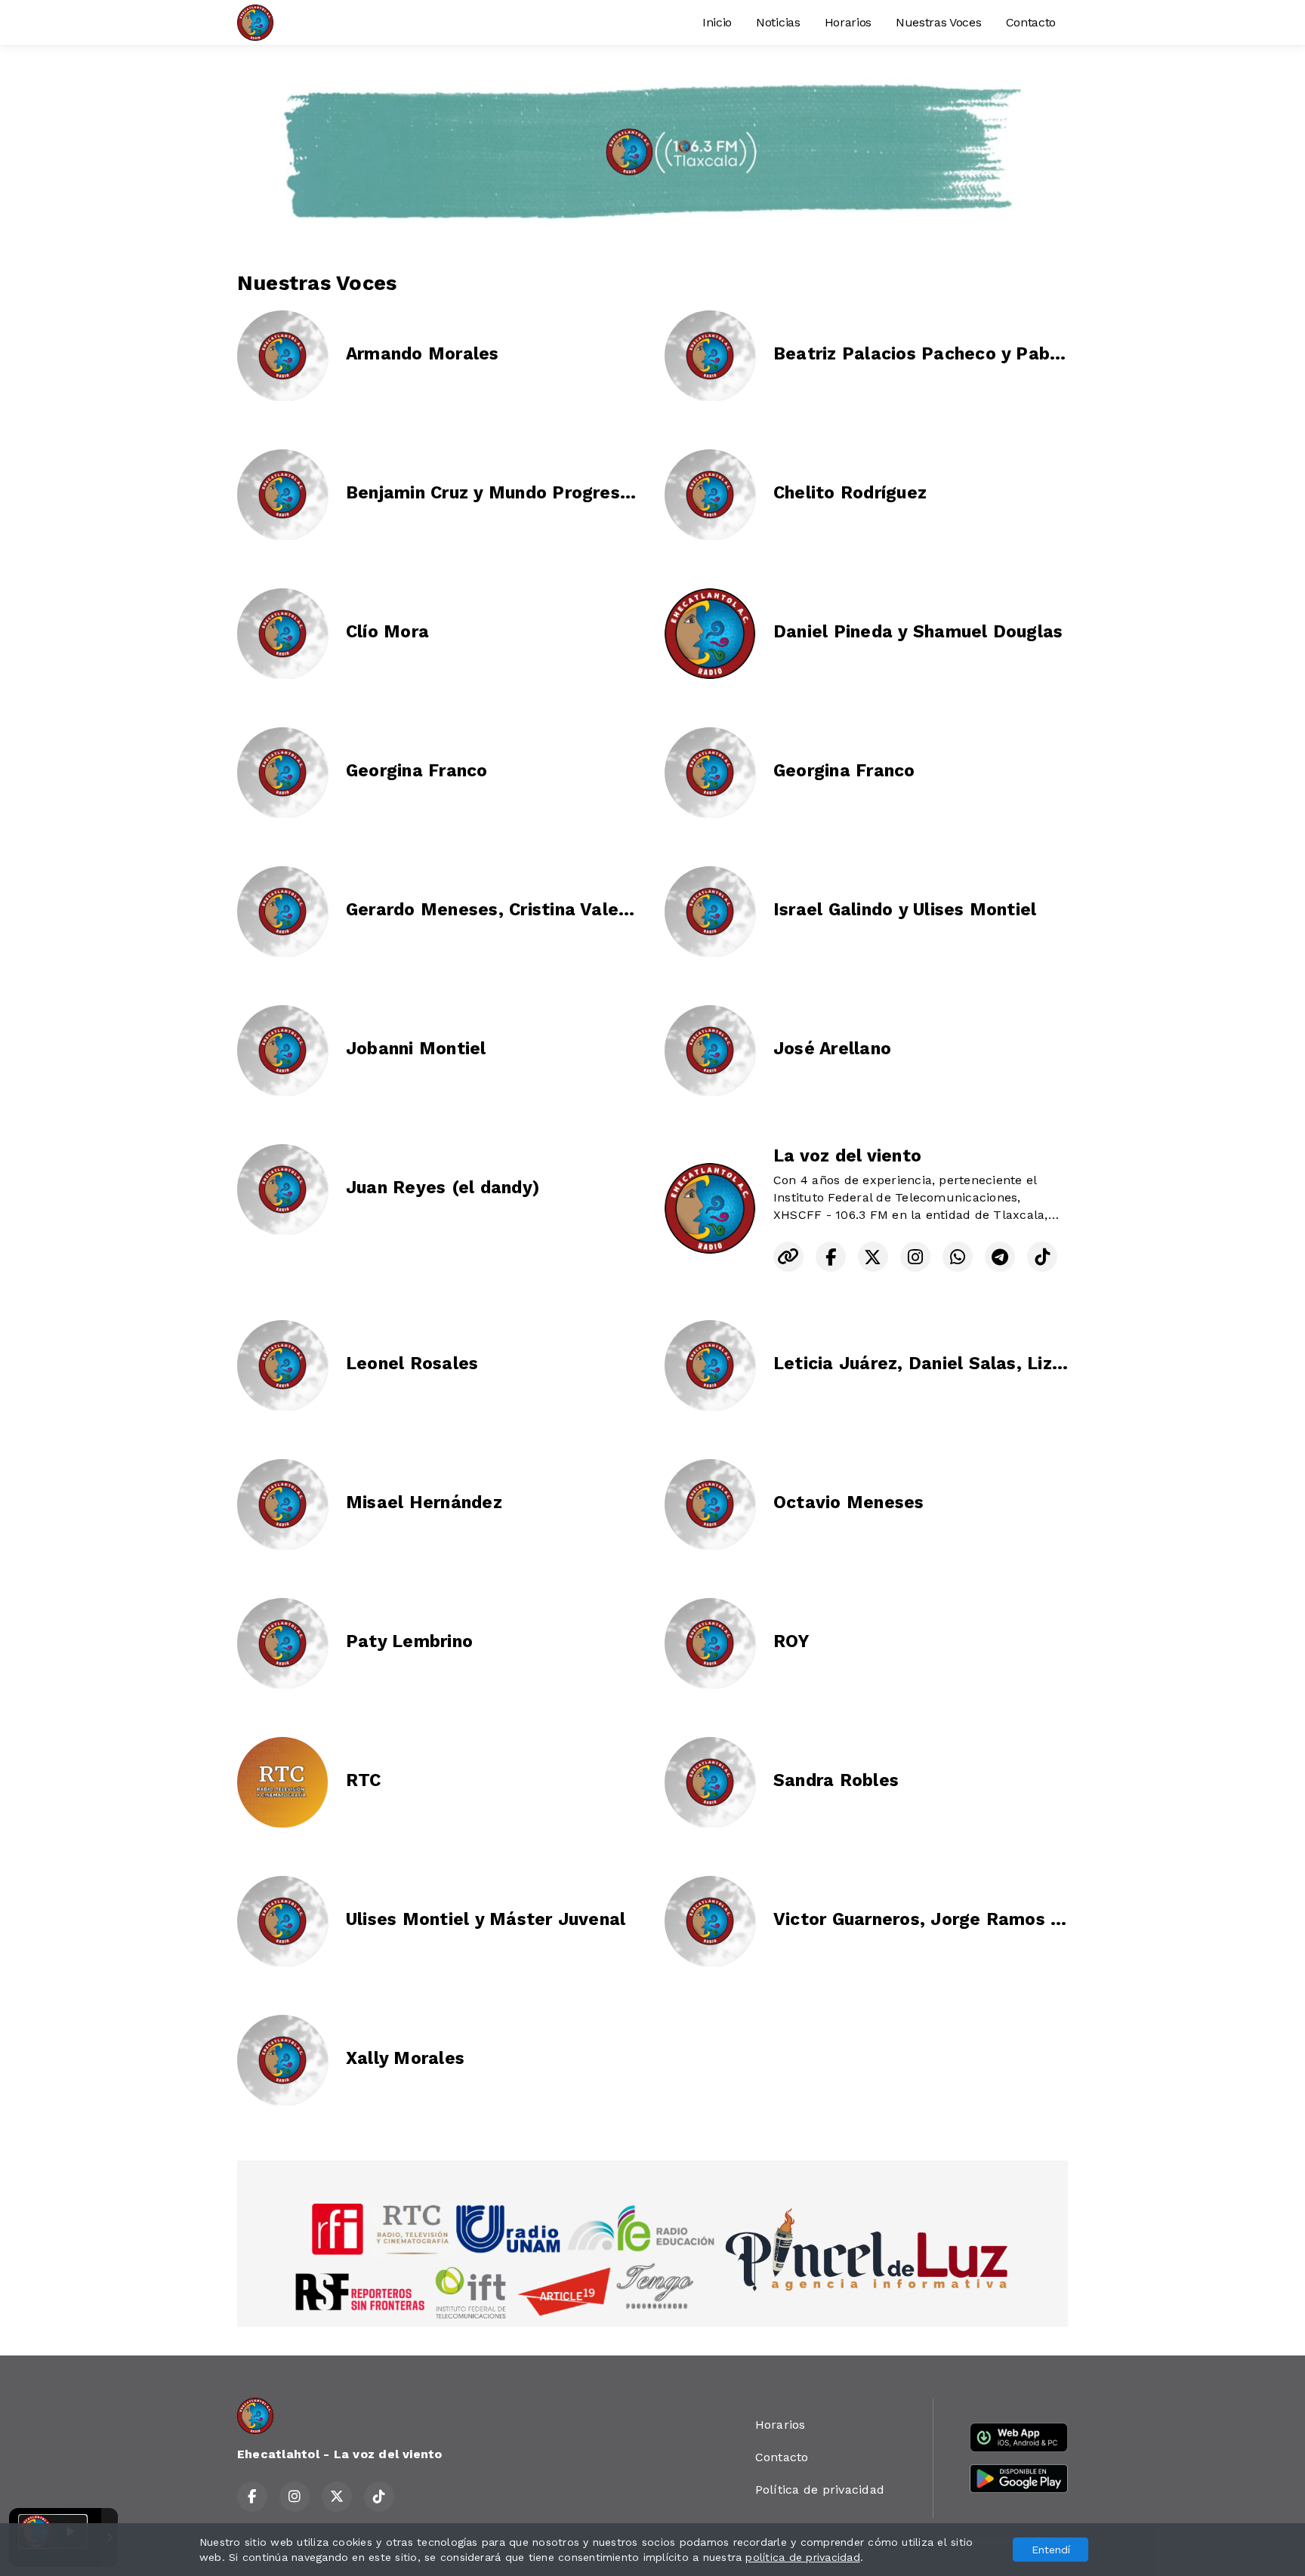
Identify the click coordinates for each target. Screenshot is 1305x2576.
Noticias (778, 22)
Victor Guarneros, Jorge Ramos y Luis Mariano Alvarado (1016, 1919)
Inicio (717, 22)
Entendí (1051, 2550)
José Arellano (832, 1049)
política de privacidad (802, 2557)
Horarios (848, 22)
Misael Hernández (424, 1502)
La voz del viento (847, 1156)
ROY (791, 1641)
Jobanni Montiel (416, 1049)
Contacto (1031, 22)
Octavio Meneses (849, 1502)
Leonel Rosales (412, 1364)
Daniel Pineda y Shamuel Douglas (918, 632)
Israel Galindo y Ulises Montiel (905, 910)
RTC (364, 1780)
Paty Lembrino (409, 1641)
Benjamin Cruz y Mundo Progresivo (496, 493)
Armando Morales (423, 354)
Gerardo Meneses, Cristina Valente (497, 910)
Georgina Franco (417, 771)
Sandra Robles (836, 1780)
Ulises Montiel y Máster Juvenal (486, 1919)
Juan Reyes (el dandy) (443, 1188)
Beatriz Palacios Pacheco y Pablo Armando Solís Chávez (1018, 354)
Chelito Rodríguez (850, 493)
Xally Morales (405, 2058)
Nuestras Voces (939, 22)
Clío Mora (387, 632)
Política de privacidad (820, 2490)
